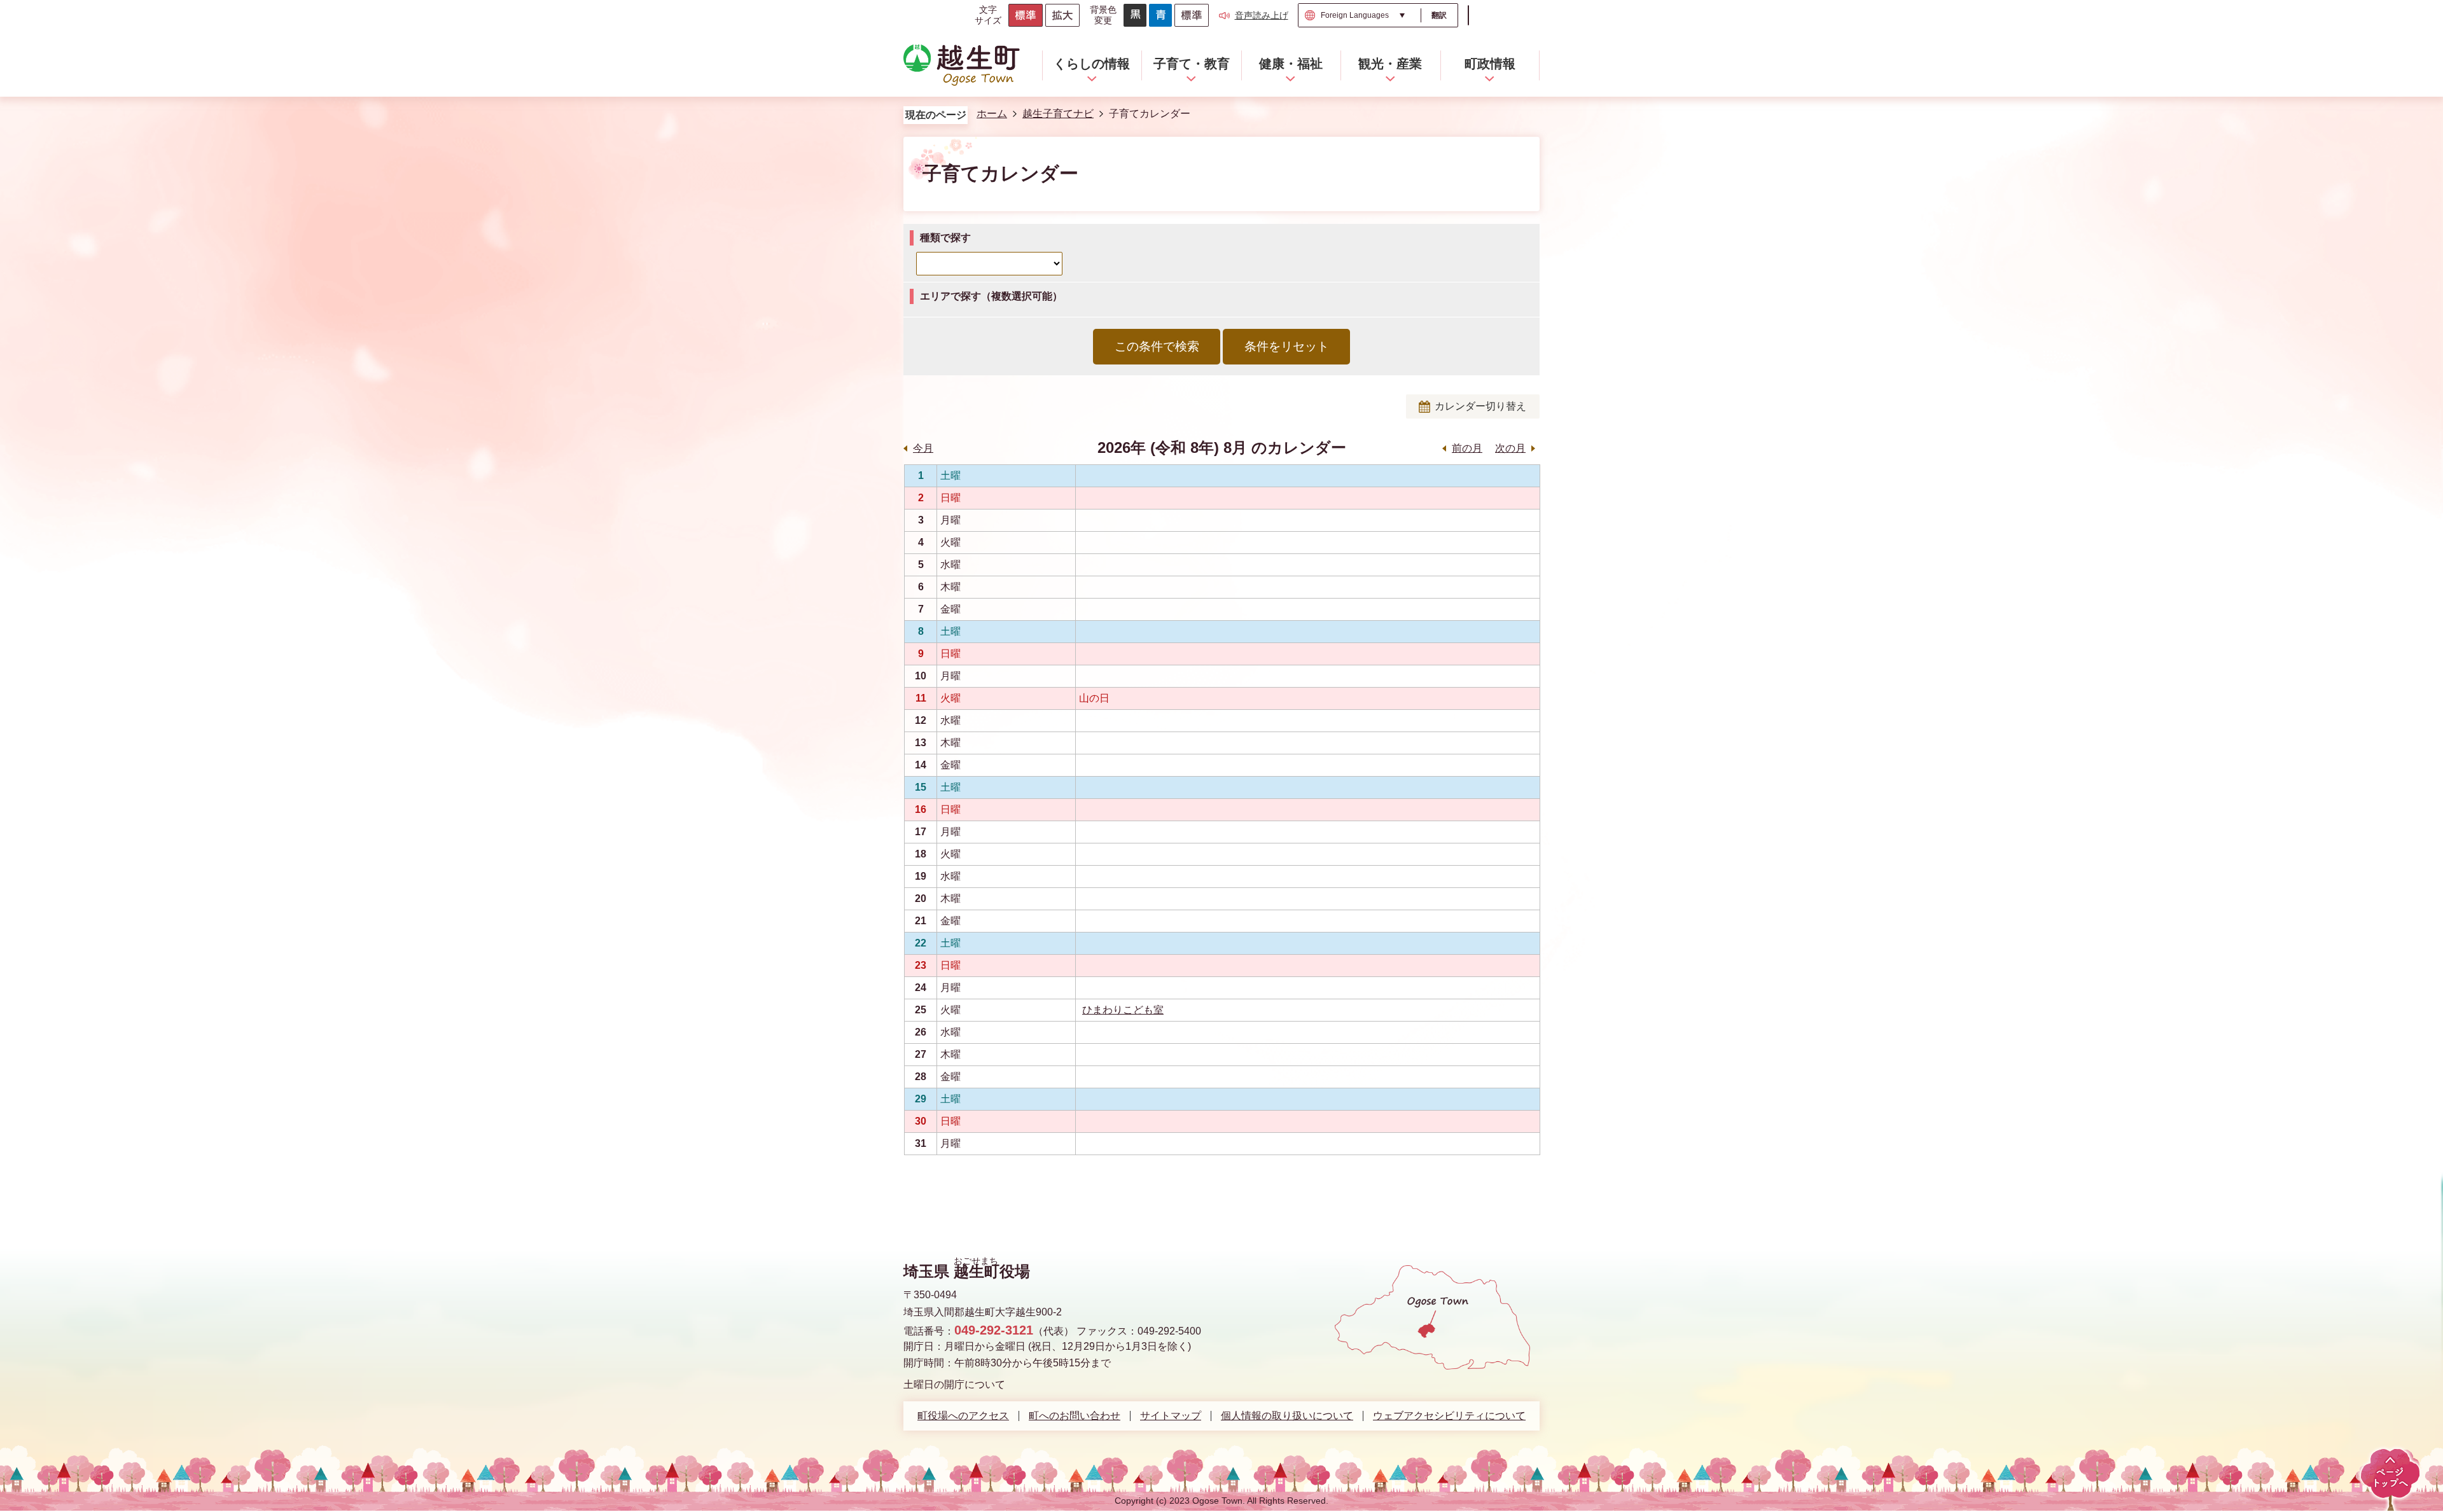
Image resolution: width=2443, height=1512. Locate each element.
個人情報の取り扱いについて (1287, 1416)
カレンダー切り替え (1480, 406)
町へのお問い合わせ (1075, 1416)
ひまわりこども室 (1123, 1010)
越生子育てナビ (1058, 114)
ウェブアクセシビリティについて (1449, 1416)
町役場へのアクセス (963, 1416)
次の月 (1510, 448)
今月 (923, 448)
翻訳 (1439, 15)
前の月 (1467, 448)
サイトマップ (1171, 1416)
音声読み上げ (1262, 15)
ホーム (992, 114)
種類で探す (945, 238)
